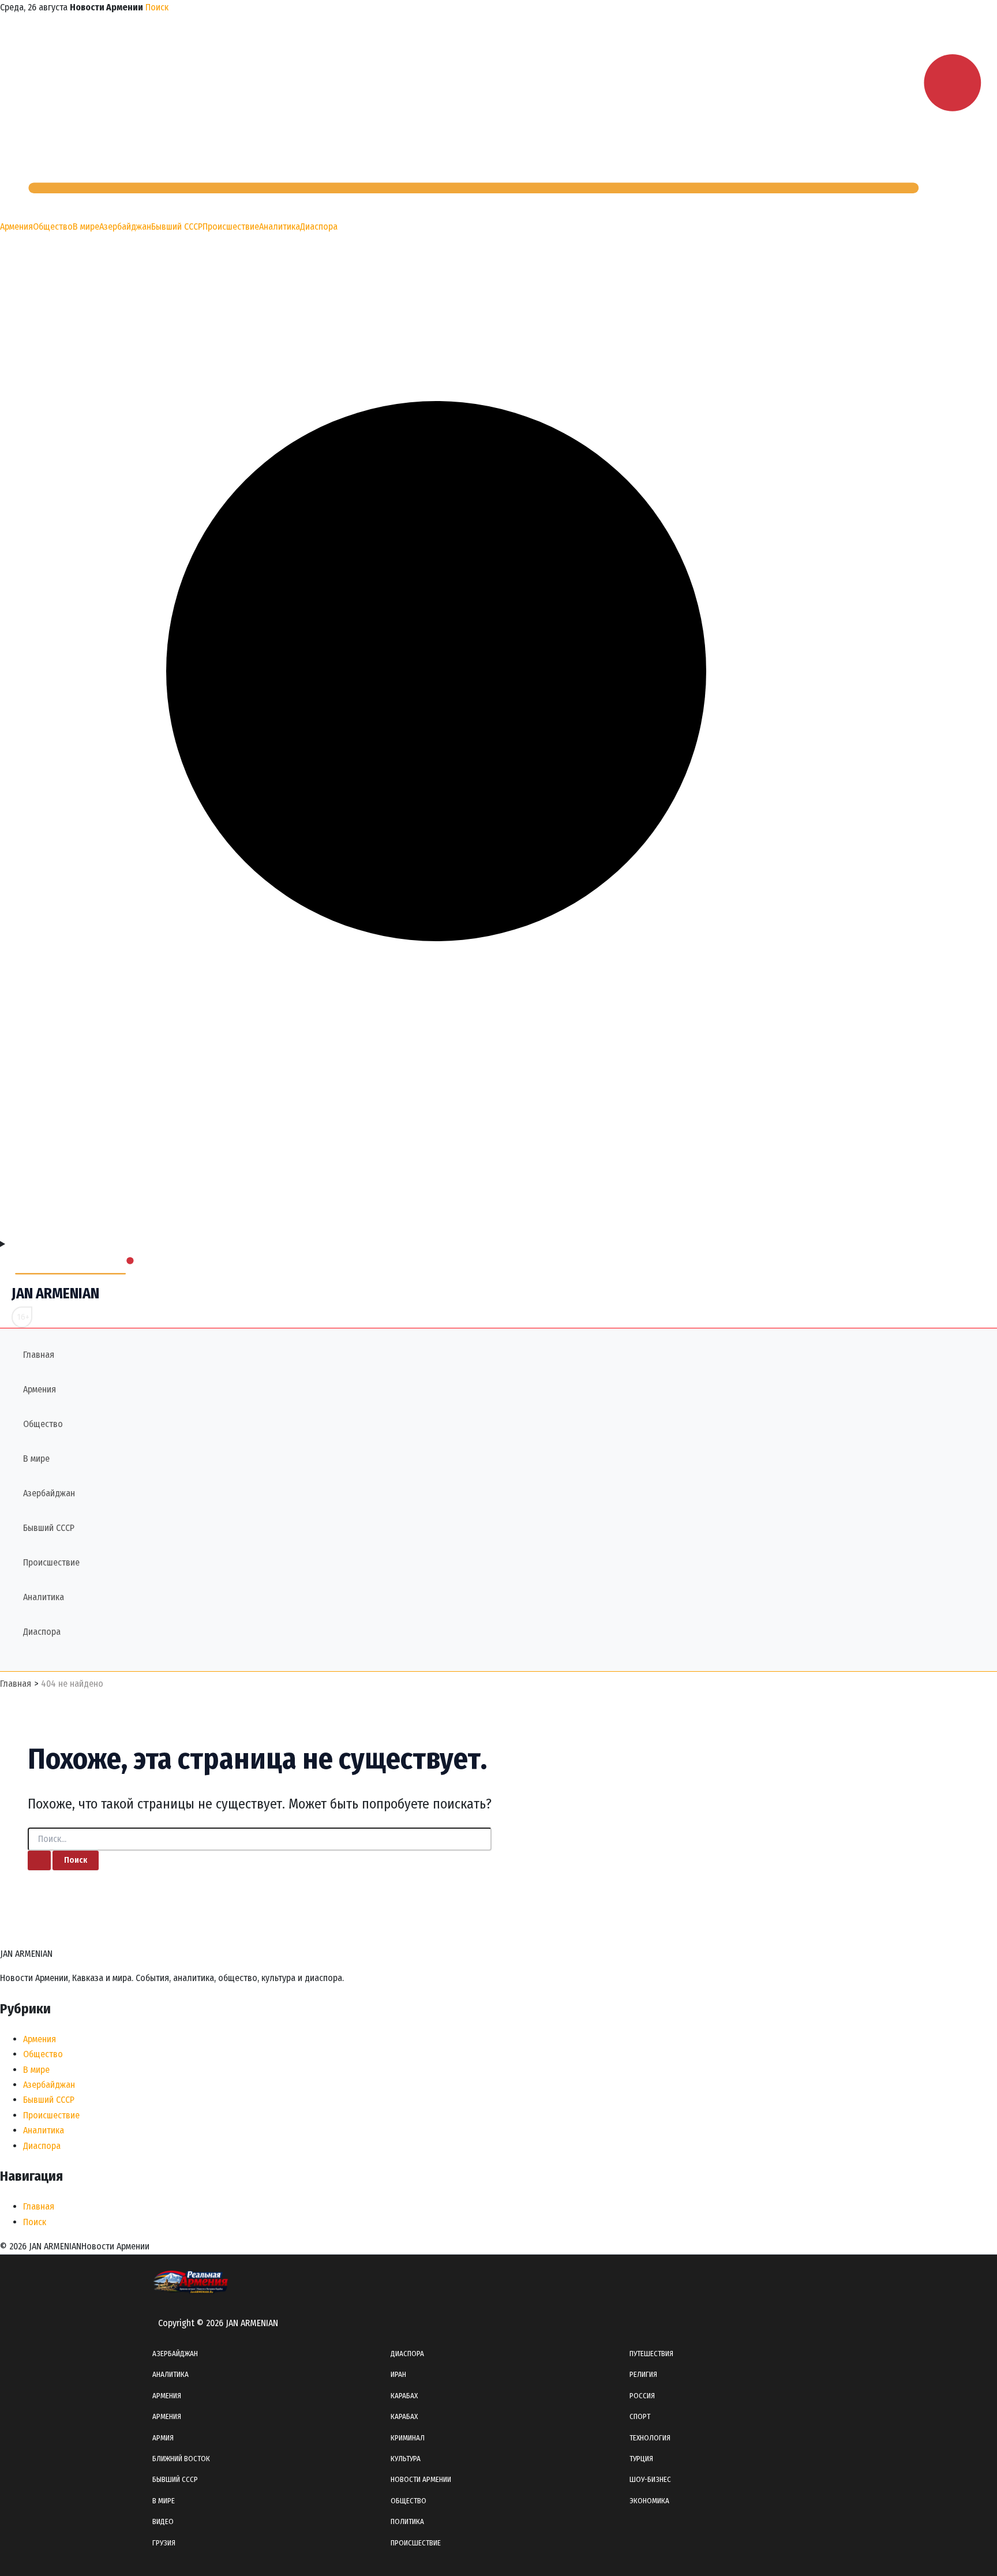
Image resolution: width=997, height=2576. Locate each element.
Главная (39, 1355)
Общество (53, 226)
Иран (398, 2374)
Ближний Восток (181, 2459)
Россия (642, 2396)
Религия (643, 2374)
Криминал (408, 2438)
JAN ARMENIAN (55, 1293)
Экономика (649, 2501)
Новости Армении (421, 2479)
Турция (641, 2459)
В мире (86, 226)
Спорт (640, 2416)
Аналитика (280, 226)
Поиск (157, 7)
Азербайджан (125, 226)
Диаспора (319, 226)
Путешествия (651, 2354)
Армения (16, 226)
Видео (163, 2521)
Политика (407, 2521)
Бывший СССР (177, 226)
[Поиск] (498, 1229)
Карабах (404, 2396)
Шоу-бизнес (650, 2479)
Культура (406, 2459)
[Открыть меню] (498, 1244)
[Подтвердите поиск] (39, 1860)
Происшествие (231, 226)
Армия (163, 2438)
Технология (650, 2438)
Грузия (164, 2543)
